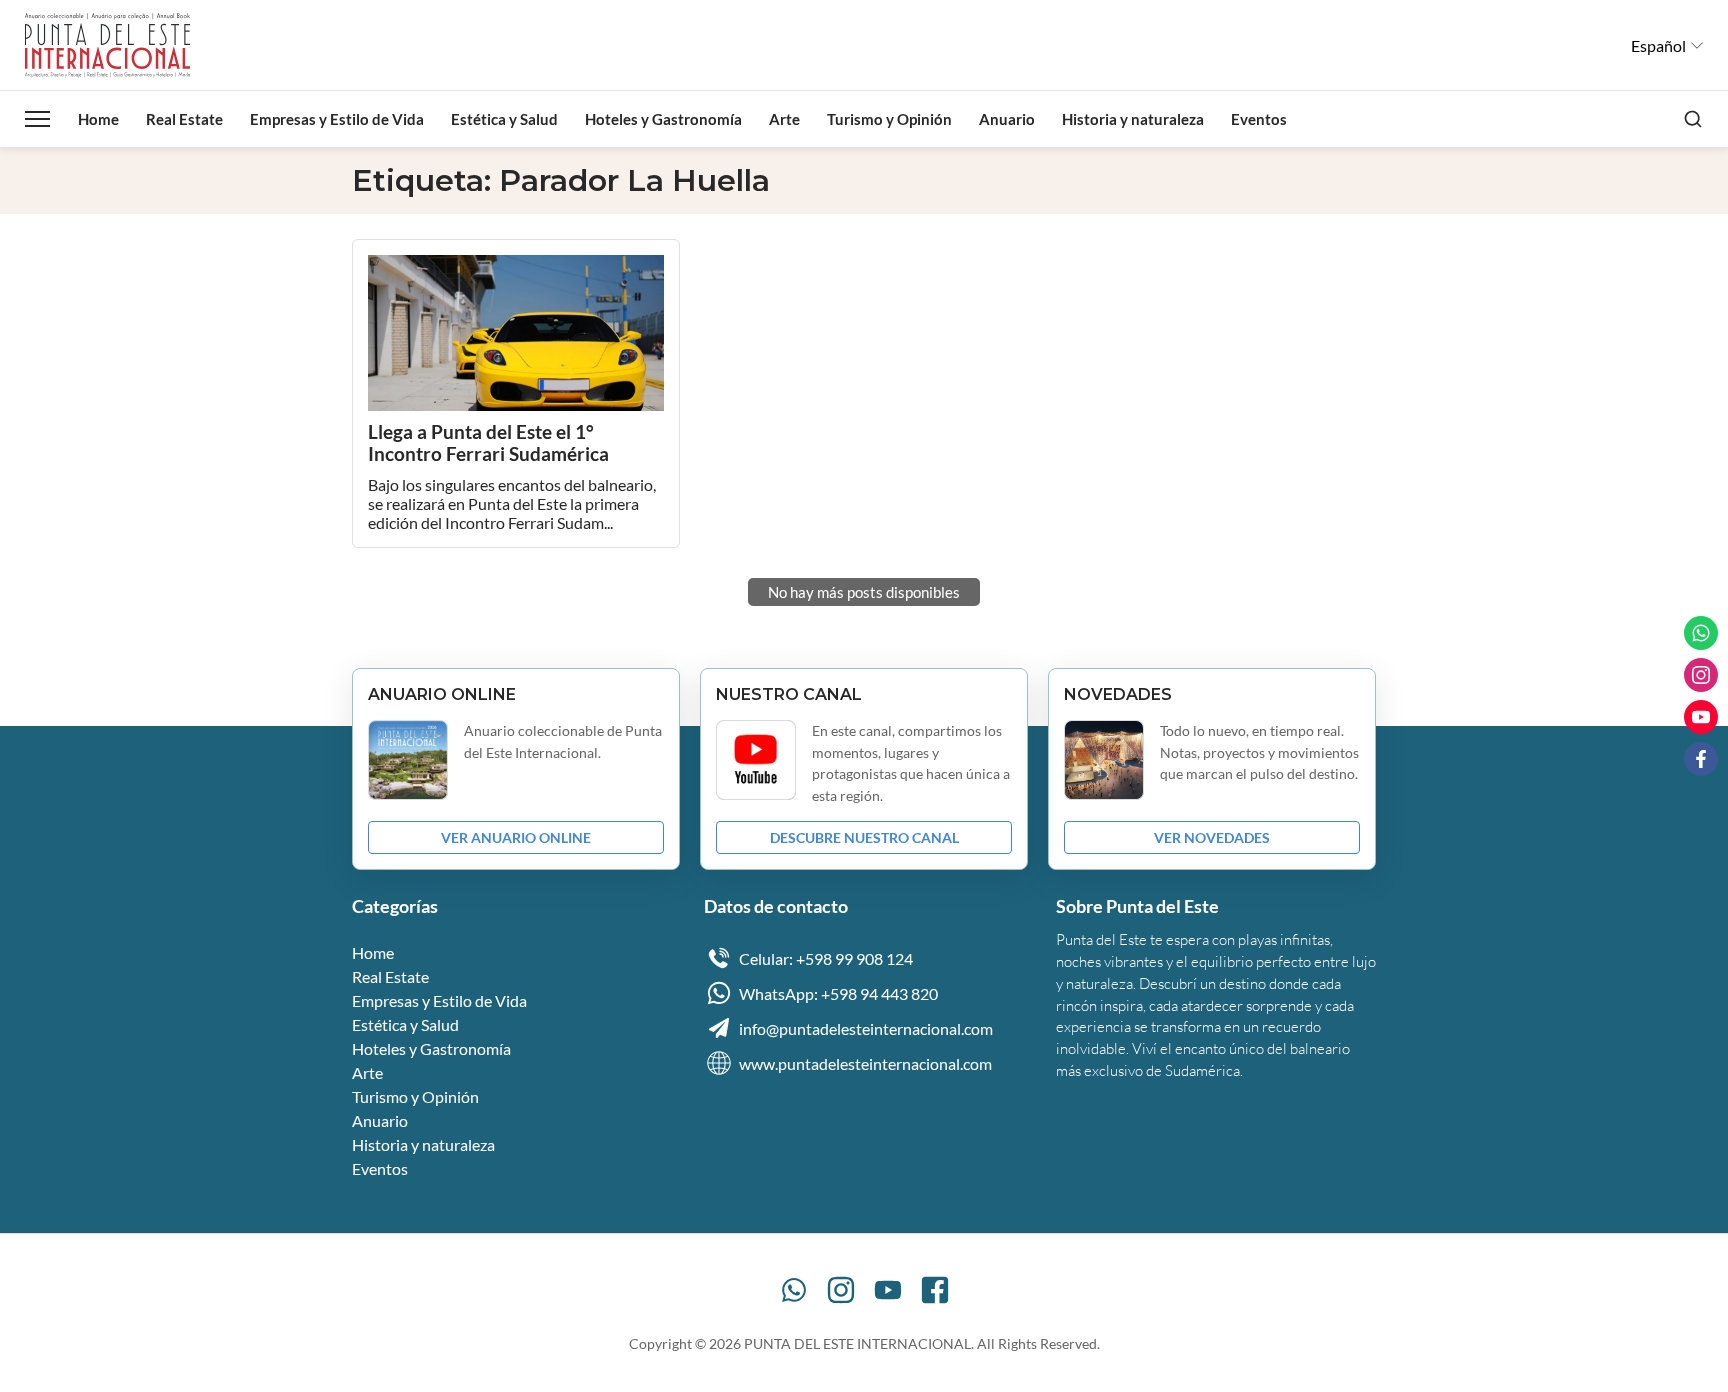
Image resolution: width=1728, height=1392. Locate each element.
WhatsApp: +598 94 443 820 (838, 993)
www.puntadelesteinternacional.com (865, 1063)
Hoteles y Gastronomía (663, 119)
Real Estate (184, 119)
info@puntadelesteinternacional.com (866, 1028)
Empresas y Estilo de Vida (337, 119)
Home (98, 119)
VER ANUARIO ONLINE (516, 837)
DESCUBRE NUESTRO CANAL (864, 837)
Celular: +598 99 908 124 (826, 958)
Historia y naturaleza (1133, 119)
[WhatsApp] (794, 1290)
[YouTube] (888, 1290)
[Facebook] (935, 1290)
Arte (784, 119)
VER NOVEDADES (1212, 837)
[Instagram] (841, 1290)
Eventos (1259, 119)
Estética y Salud (504, 119)
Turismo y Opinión (889, 119)
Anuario (1007, 119)
